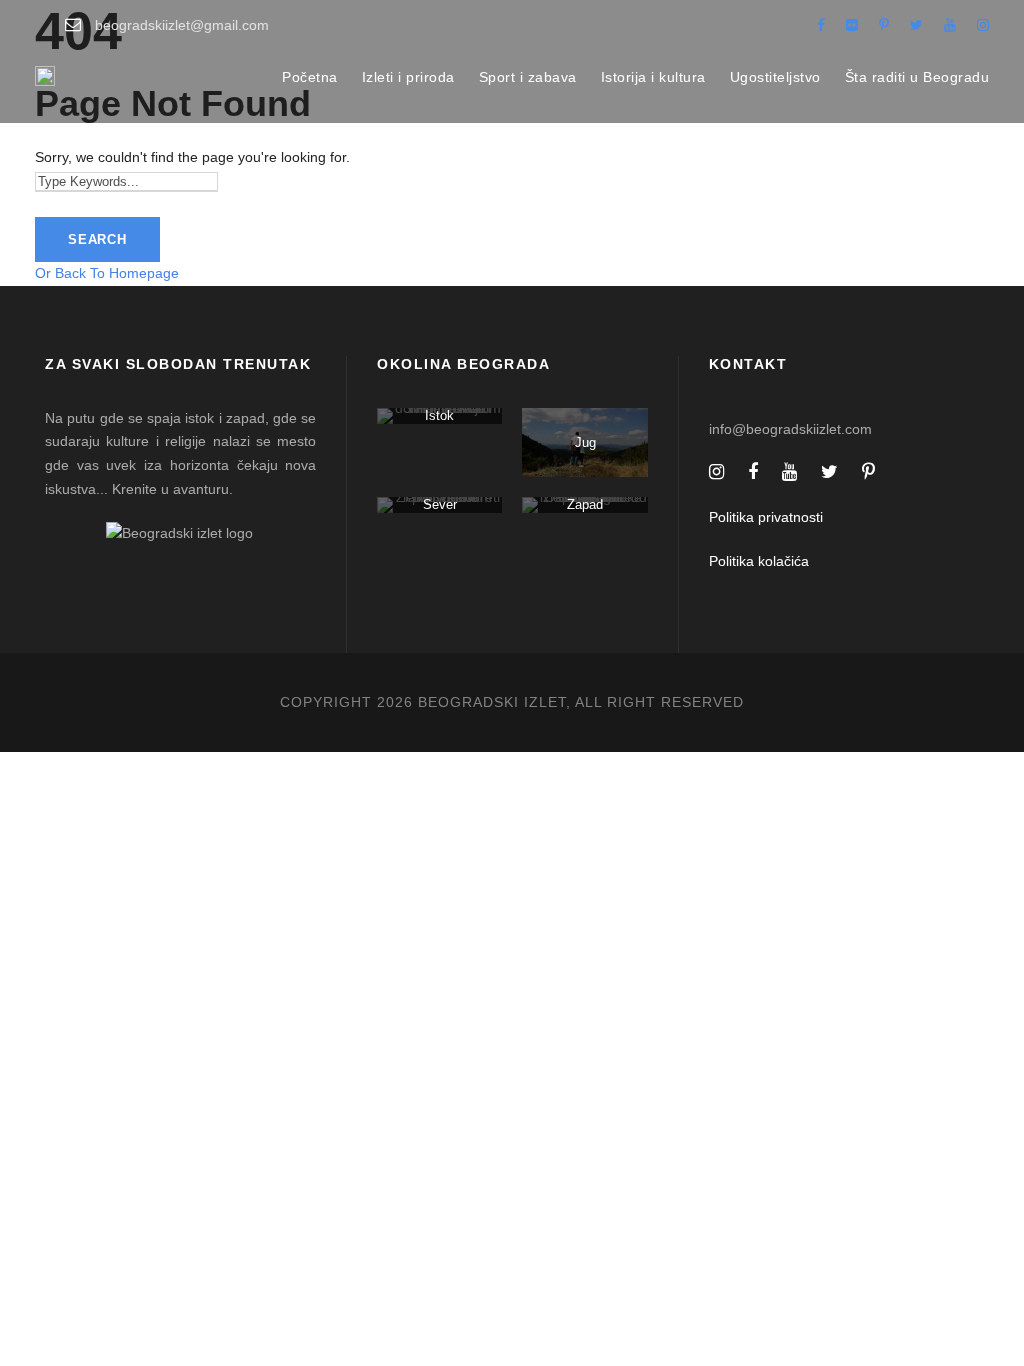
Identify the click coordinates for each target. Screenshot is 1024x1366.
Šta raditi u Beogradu (917, 77)
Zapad (585, 504)
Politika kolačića (759, 561)
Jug (585, 442)
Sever (440, 504)
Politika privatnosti (766, 517)
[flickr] (852, 25)
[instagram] (983, 25)
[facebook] (821, 25)
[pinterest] (884, 25)
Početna (310, 77)
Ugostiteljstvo (775, 77)
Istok (439, 415)
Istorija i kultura (653, 77)
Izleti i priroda (408, 77)
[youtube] (950, 25)
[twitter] (916, 25)
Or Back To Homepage (107, 273)
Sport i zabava (528, 77)
